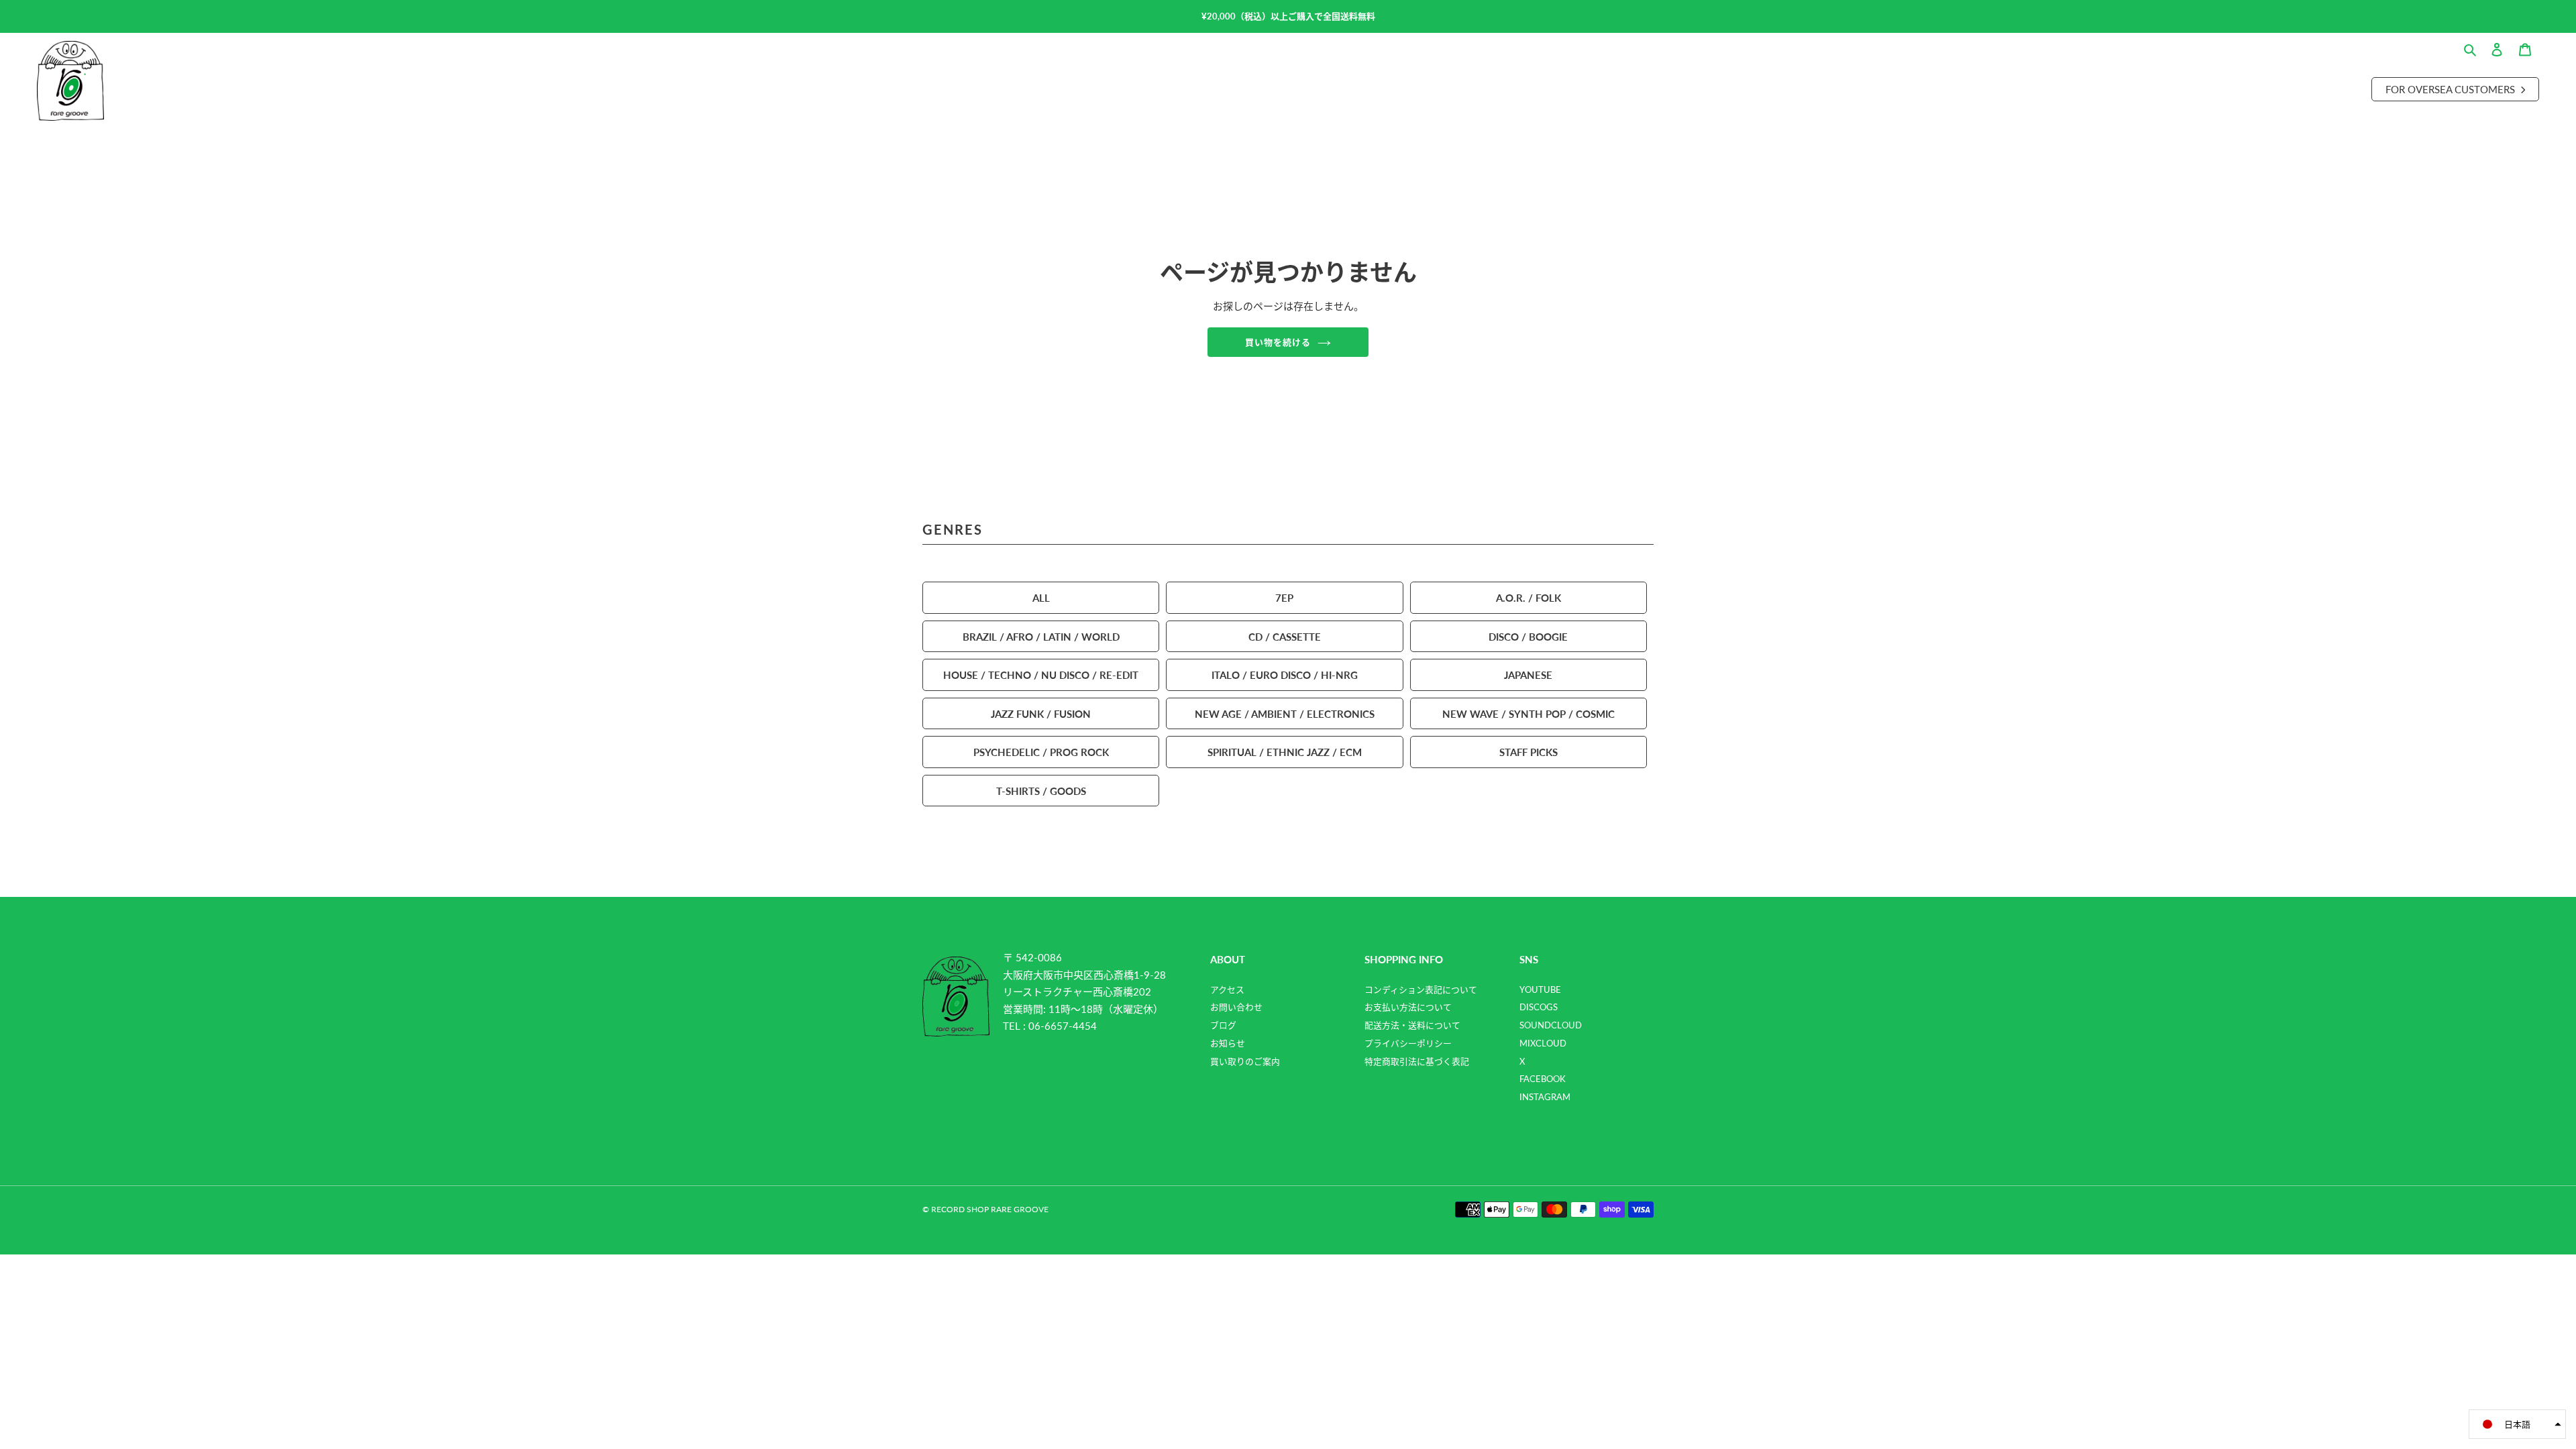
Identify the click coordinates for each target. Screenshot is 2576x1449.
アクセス (1227, 989)
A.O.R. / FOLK (1528, 597)
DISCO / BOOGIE (1528, 636)
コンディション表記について (1421, 989)
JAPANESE (1528, 675)
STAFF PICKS (1528, 752)
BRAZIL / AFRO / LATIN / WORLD (1041, 636)
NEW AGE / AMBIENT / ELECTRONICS (1285, 713)
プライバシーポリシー (1408, 1043)
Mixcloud (1543, 1043)
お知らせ (1228, 1043)
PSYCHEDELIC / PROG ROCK (1041, 752)
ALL (1041, 597)
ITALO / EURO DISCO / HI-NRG (1285, 675)
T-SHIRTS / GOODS (1041, 791)
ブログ (1223, 1025)
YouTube (1540, 989)
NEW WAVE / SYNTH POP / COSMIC (1528, 713)
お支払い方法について (1408, 1007)
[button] (2517, 1424)
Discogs (1539, 1007)
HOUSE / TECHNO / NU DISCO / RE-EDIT (1041, 675)
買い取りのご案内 (1245, 1061)
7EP (1284, 597)
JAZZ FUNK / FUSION (1041, 713)
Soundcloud (1551, 1025)
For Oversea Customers (2452, 89)
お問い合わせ (1236, 1007)
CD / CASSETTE (1285, 636)
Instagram (1545, 1097)
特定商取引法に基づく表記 (1417, 1061)
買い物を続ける (1278, 342)
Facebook (1543, 1079)
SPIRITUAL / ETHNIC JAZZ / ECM (1285, 752)
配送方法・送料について (1412, 1025)
